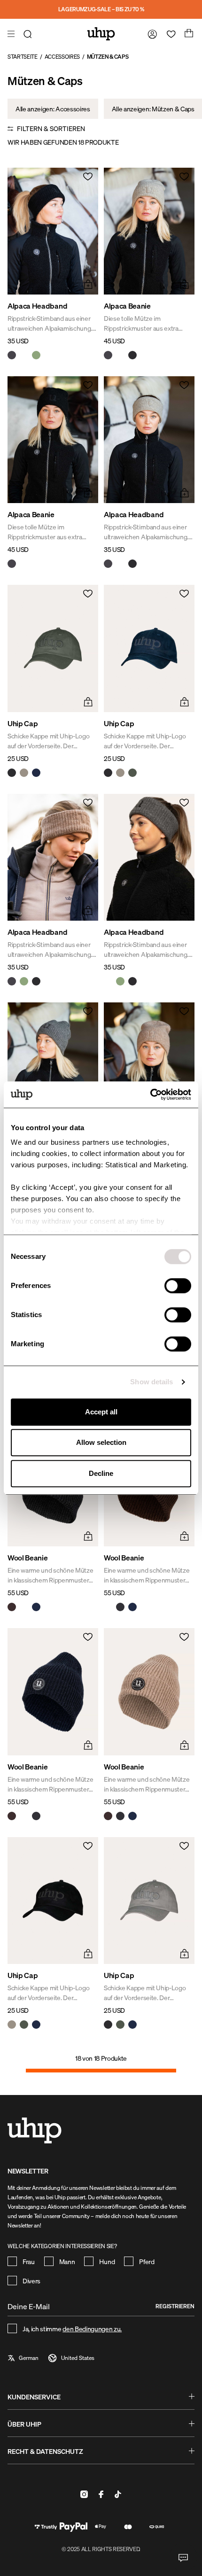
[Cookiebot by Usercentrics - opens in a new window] (150, 1094)
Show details (151, 1382)
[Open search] (29, 34)
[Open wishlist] (169, 34)
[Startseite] (101, 34)
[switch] (178, 1286)
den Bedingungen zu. (92, 2329)
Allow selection (101, 1442)
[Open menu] (12, 34)
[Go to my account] (150, 34)
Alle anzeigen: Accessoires (53, 109)
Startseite (23, 57)
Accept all (101, 1412)
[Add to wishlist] (87, 179)
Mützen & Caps (108, 57)
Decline (101, 1473)
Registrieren (175, 2306)
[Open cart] (188, 34)
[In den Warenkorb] (87, 283)
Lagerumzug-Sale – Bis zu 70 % (101, 9)
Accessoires (62, 57)
